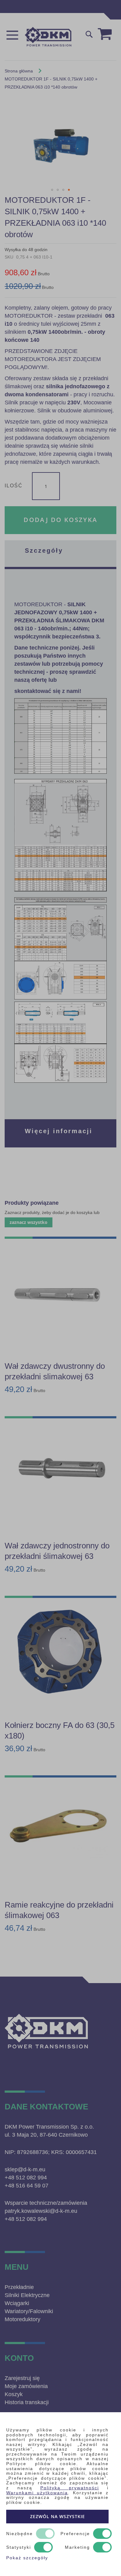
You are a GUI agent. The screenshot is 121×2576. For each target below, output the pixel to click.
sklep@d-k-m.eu (25, 2169)
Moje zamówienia (26, 2386)
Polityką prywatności (70, 2488)
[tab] (60, 554)
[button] (52, 190)
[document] (60, 2494)
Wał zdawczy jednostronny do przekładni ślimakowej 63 (57, 1551)
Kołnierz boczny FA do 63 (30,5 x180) (60, 1730)
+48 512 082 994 (26, 2178)
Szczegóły (44, 550)
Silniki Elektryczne (27, 2295)
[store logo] (48, 37)
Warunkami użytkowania (37, 2493)
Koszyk (14, 2394)
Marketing (77, 2547)
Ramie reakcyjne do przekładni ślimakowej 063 (59, 1910)
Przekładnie (19, 2287)
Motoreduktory (22, 2319)
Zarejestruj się (22, 2378)
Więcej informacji (59, 1131)
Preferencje (75, 2534)
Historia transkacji (27, 2402)
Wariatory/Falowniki (29, 2311)
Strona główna (19, 71)
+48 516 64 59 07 (27, 2186)
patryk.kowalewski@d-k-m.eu (41, 2211)
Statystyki (19, 2547)
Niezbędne (20, 2534)
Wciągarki (17, 2303)
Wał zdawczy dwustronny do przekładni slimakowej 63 (55, 1371)
